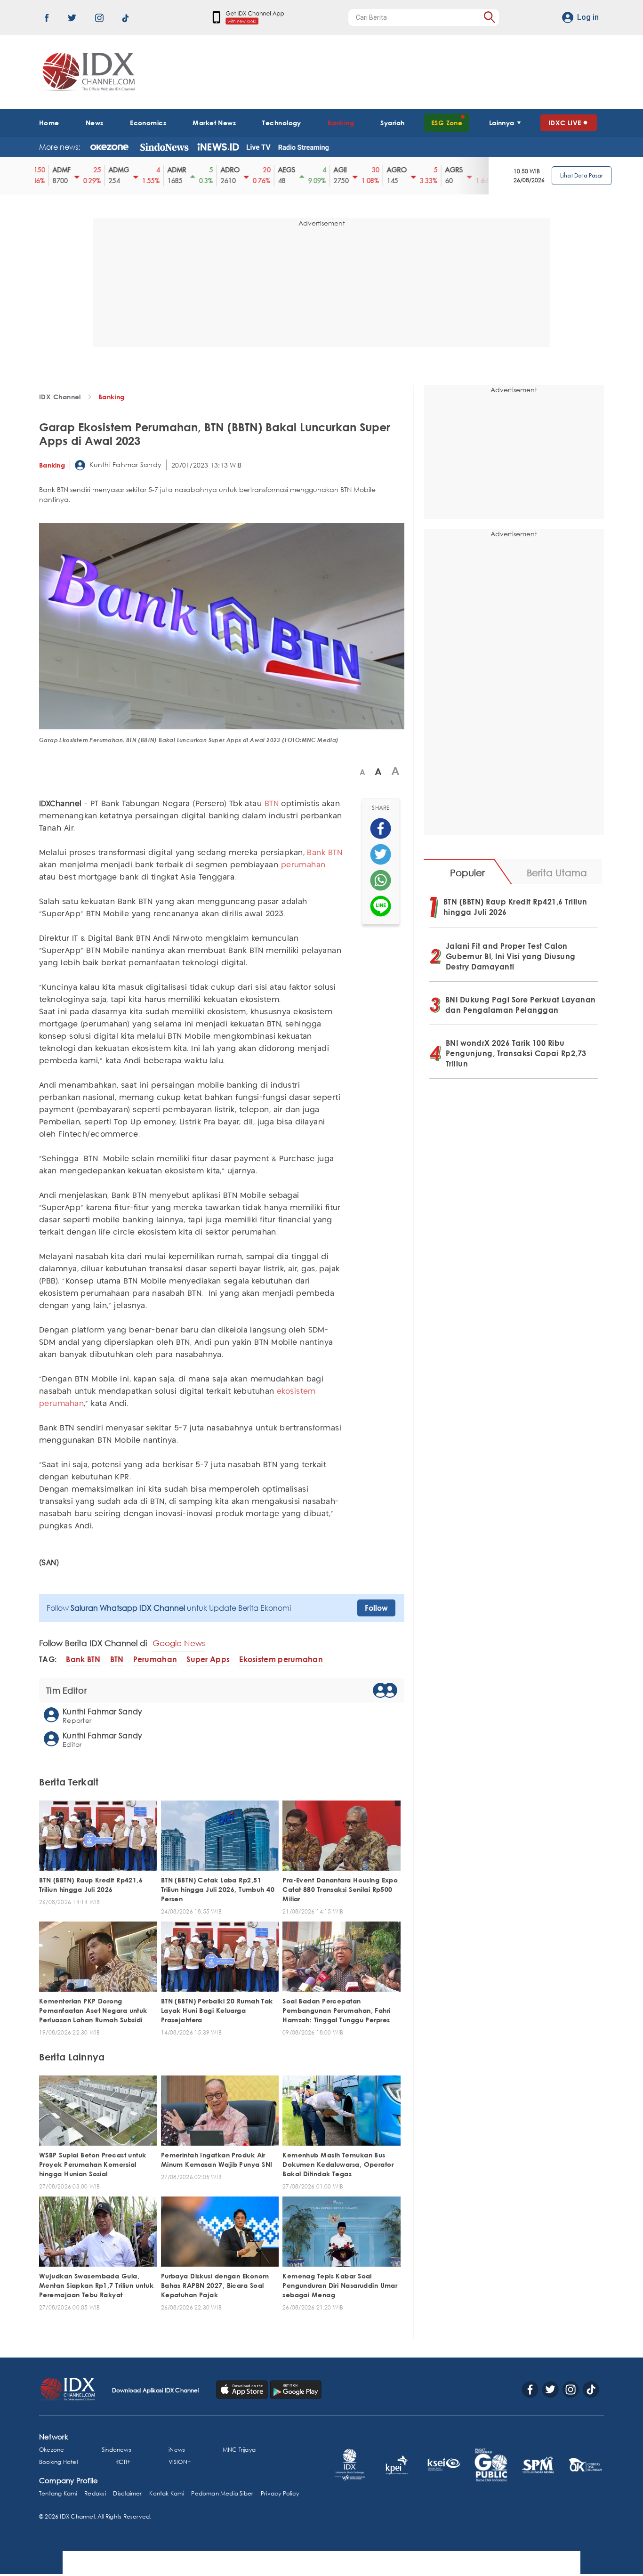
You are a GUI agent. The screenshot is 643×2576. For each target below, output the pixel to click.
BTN (272, 804)
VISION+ (180, 2462)
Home (49, 123)
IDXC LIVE (565, 123)
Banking (341, 123)
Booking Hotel (58, 2462)
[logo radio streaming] (303, 148)
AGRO (364, 170)
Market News (214, 123)
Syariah (392, 123)
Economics (148, 123)
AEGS (253, 170)
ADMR (144, 170)
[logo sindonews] (164, 147)
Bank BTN (325, 853)
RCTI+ (123, 2462)
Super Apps (208, 1659)
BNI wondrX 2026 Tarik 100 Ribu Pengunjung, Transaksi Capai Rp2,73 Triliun (516, 1053)
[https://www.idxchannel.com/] (87, 72)
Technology (281, 123)
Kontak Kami (166, 2493)
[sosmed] (381, 828)
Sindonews (117, 2450)
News (95, 123)
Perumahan (155, 1659)
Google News (179, 1643)
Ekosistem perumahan (281, 1659)
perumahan (303, 865)
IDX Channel (60, 397)
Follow (376, 1608)
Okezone (52, 2450)
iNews (177, 2450)
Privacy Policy (280, 2493)
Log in (588, 17)
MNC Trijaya (239, 2450)
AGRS (421, 170)
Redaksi (95, 2493)
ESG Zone (447, 123)
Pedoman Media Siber (222, 2493)
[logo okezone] (109, 147)
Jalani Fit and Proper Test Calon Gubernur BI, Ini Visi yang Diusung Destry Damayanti (511, 956)
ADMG (86, 170)
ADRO (197, 170)
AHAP (477, 170)
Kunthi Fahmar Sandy (125, 464)
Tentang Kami (58, 2493)
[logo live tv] (259, 147)
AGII (307, 170)
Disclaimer (127, 2493)
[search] (489, 17)
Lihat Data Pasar (582, 175)
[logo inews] (218, 147)
